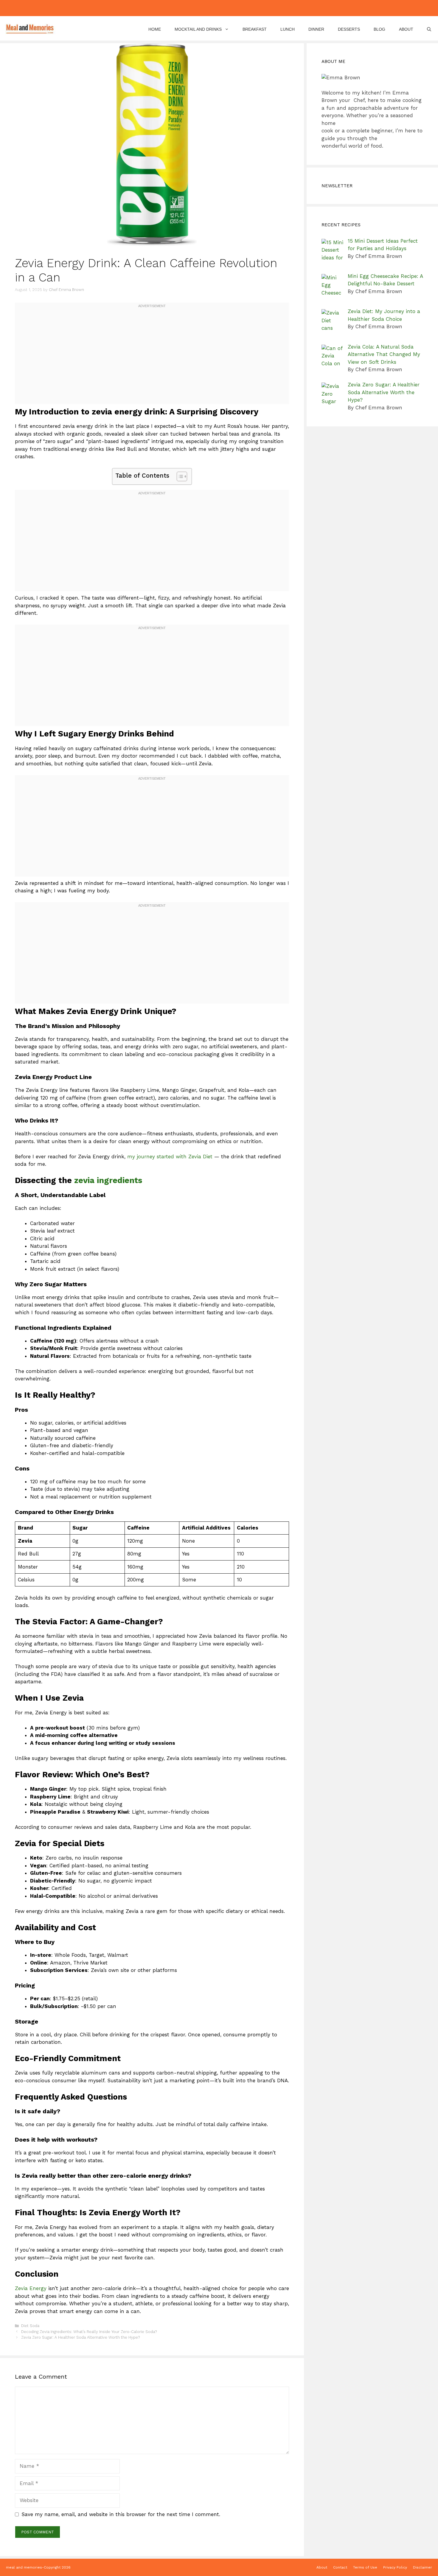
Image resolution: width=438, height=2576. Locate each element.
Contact (340, 2567)
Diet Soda (30, 2326)
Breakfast (255, 29)
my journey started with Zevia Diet (170, 1157)
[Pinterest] (218, 8)
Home (155, 29)
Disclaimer (423, 2567)
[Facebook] (193, 8)
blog (379, 29)
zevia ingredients (108, 1180)
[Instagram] (205, 8)
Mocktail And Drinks (198, 29)
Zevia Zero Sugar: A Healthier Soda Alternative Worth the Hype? (80, 2337)
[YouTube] (243, 8)
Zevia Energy (31, 2288)
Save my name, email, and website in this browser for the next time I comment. (121, 2514)
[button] (429, 29)
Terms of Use (365, 2567)
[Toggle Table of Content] (179, 476)
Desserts (349, 29)
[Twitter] (230, 8)
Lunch (288, 29)
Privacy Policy (395, 2567)
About (406, 29)
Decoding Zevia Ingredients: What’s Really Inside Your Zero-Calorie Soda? (89, 2332)
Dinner (316, 29)
